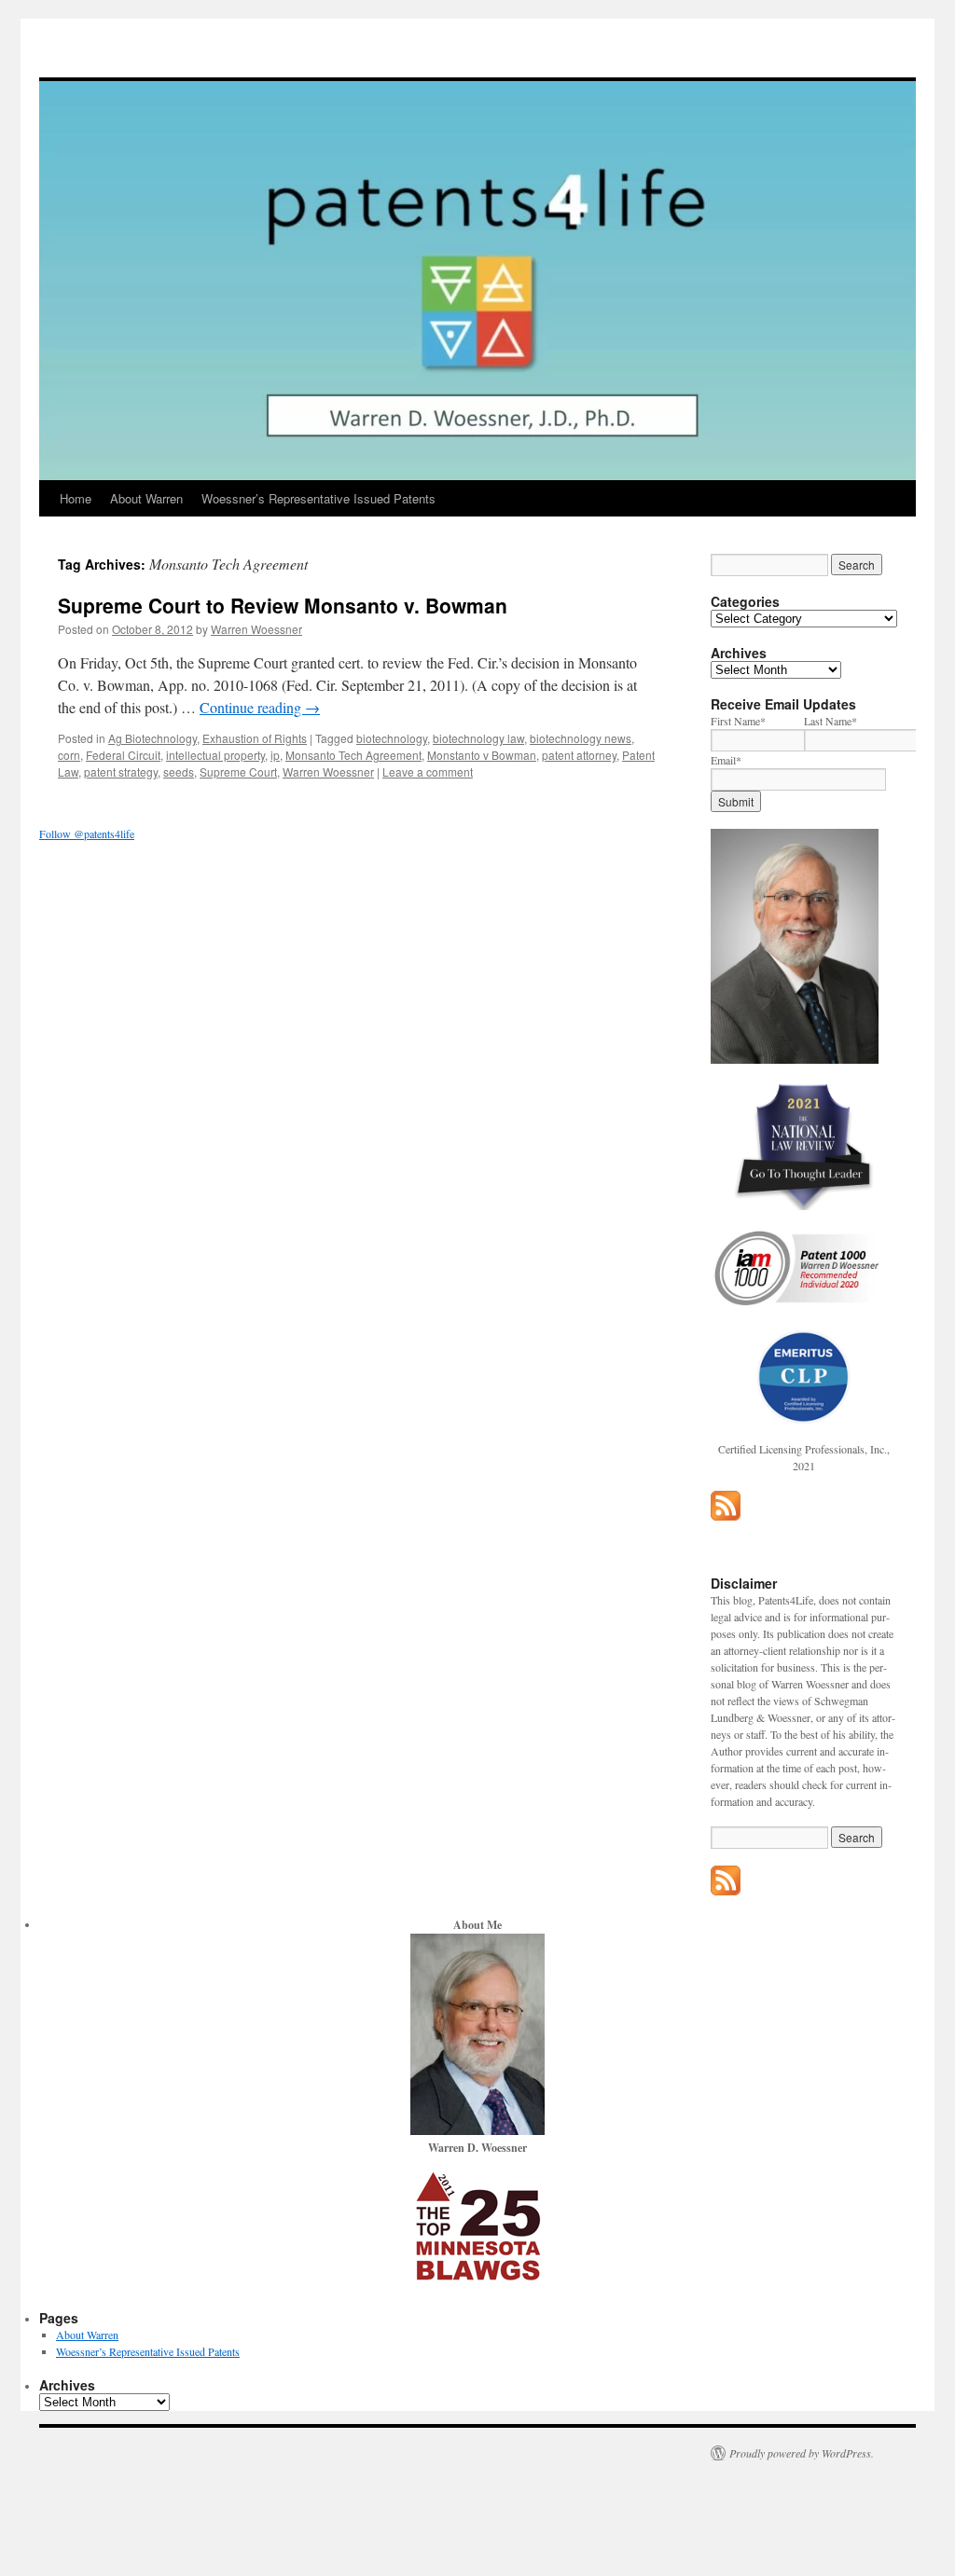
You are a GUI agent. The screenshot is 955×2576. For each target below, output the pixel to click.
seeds (179, 771)
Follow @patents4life (87, 833)
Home (76, 498)
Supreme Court (238, 771)
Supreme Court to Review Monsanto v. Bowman (283, 605)
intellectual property (215, 755)
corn (69, 755)
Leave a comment (428, 771)
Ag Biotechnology (152, 738)
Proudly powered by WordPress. (802, 2453)
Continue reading (260, 707)
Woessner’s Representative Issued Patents (318, 498)
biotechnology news (581, 738)
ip (275, 755)
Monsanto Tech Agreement (353, 755)
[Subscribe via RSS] (726, 1516)
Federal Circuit (123, 755)
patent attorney (579, 755)
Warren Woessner (256, 629)
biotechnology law (478, 738)
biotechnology (392, 738)
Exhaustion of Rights (255, 738)
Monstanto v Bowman (482, 755)
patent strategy (121, 771)
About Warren (146, 498)
